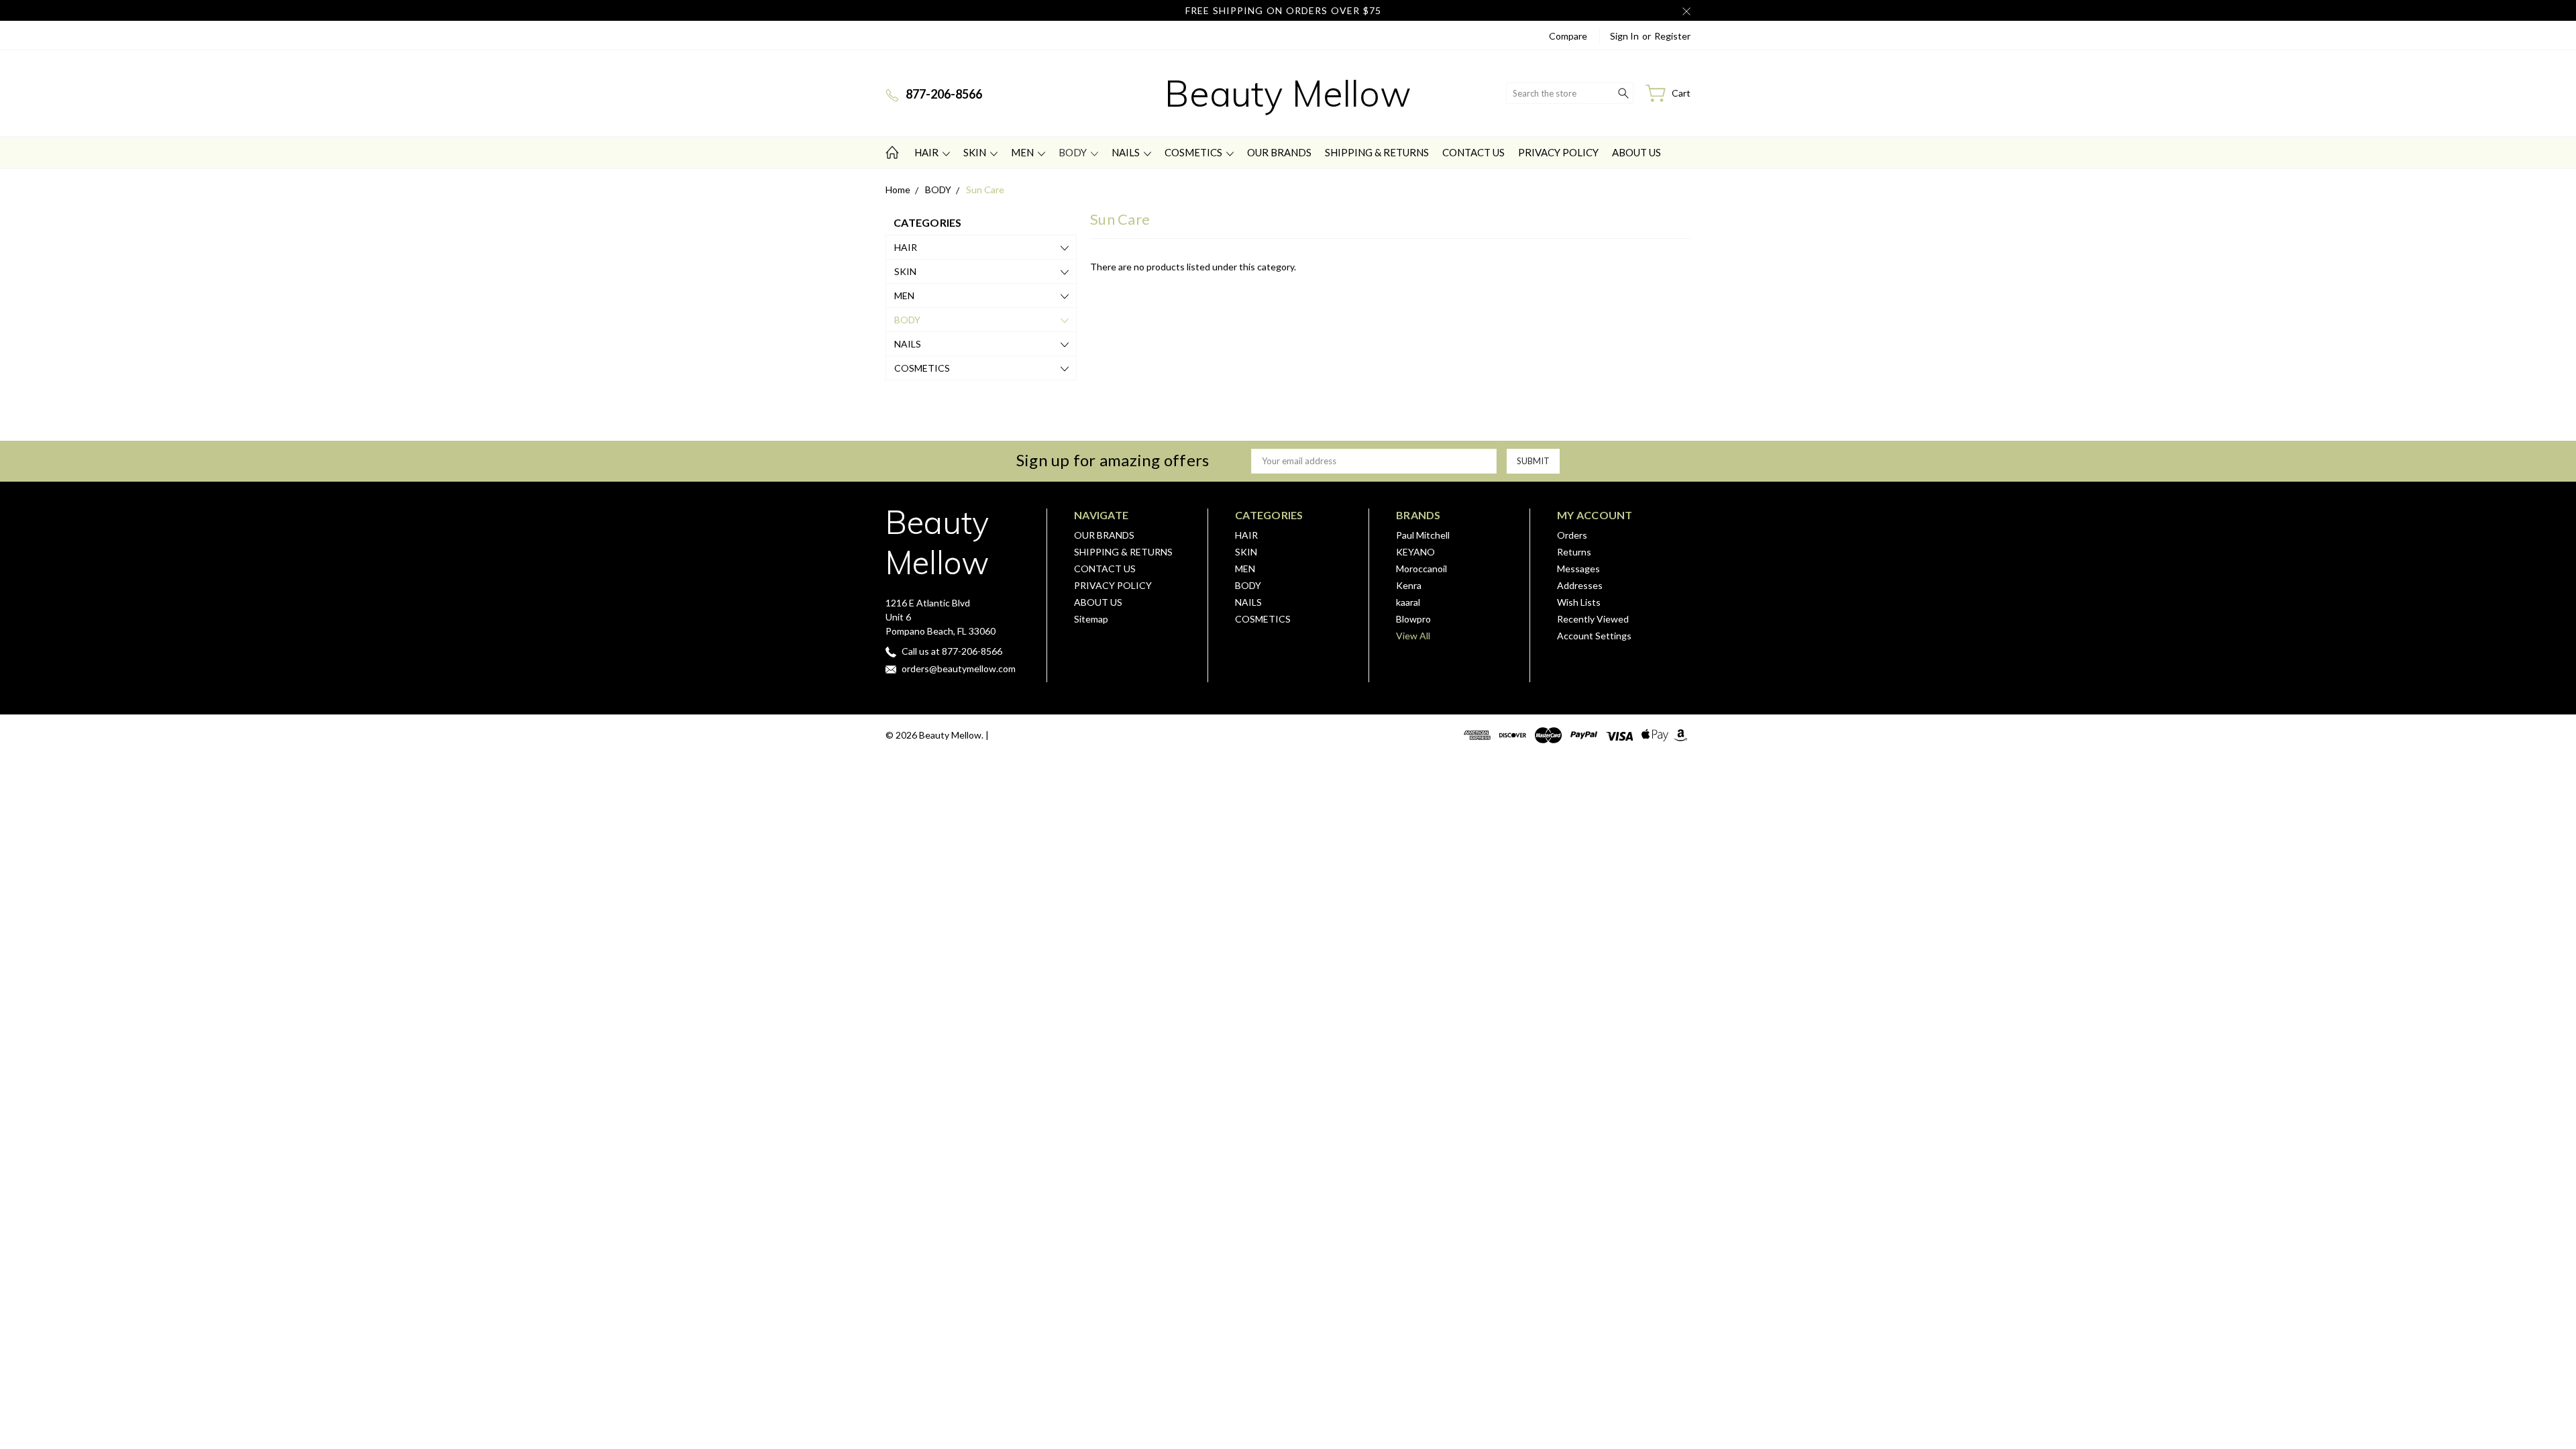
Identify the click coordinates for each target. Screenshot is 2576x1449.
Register (1672, 36)
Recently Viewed (1593, 619)
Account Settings (1594, 636)
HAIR (927, 152)
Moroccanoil (1421, 569)
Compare (1568, 36)
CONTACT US (1473, 152)
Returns (1574, 552)
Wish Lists (1579, 602)
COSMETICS (1194, 152)
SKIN (976, 152)
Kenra (1409, 585)
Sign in (1624, 36)
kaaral (1408, 602)
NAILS (1127, 152)
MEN (1023, 152)
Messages (1578, 569)
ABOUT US (1636, 152)
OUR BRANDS (1279, 152)
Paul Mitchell (1423, 535)
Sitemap (1091, 619)
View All (1413, 636)
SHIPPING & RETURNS (1377, 152)
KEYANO (1415, 552)
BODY (1074, 152)
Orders (1572, 535)
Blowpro (1413, 619)
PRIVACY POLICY (1558, 152)
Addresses (1580, 585)
